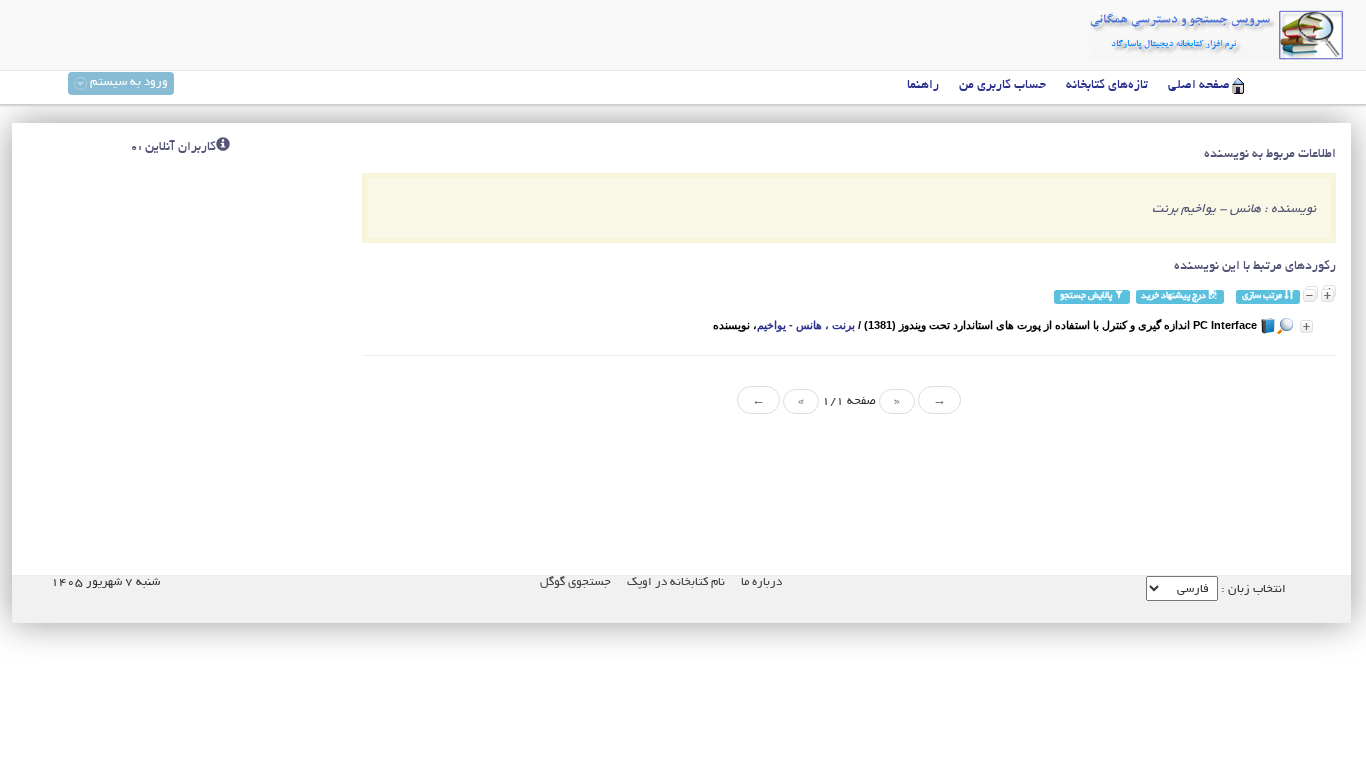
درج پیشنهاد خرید (1174, 296)
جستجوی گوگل (575, 582)
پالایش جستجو (1087, 296)
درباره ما (761, 582)
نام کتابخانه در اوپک (676, 582)
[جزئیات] (1306, 326)
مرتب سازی (1263, 296)
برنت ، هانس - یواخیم (806, 325)
